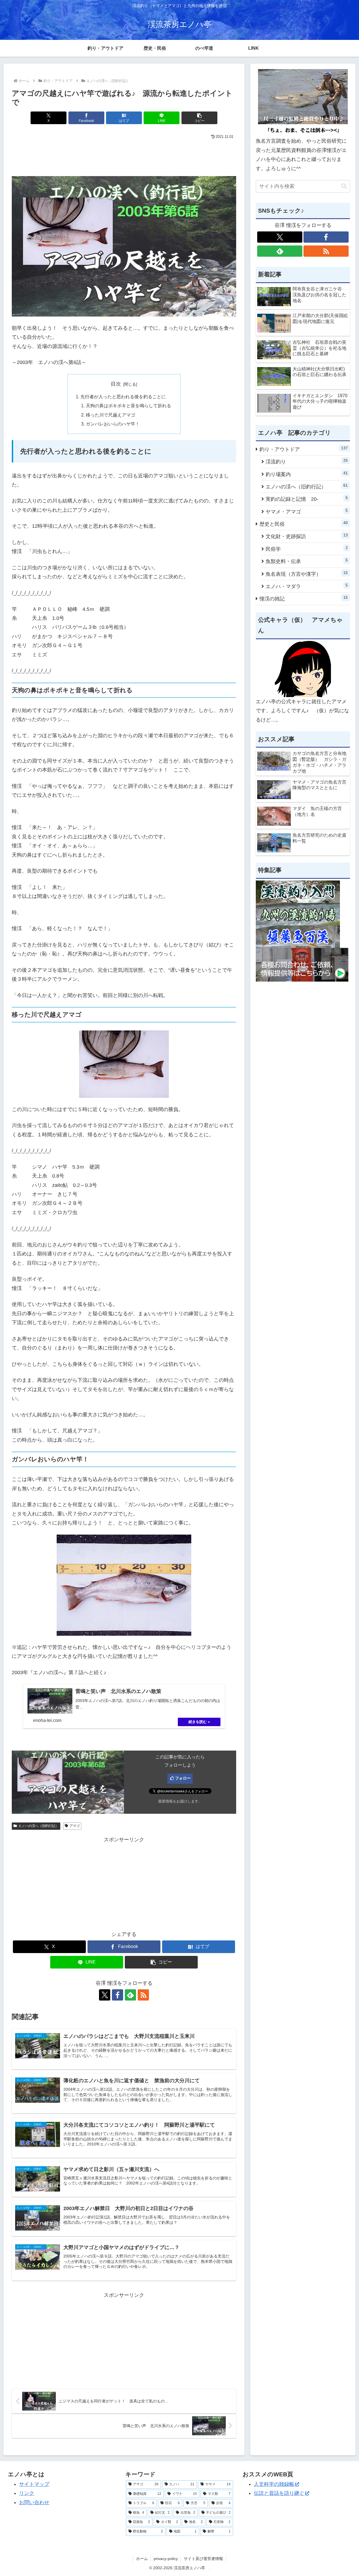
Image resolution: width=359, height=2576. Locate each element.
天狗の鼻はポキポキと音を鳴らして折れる (128, 406)
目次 (116, 384)
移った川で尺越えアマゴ (111, 415)
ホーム (142, 2559)
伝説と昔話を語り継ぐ (279, 2493)
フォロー (183, 1778)
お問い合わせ (34, 2502)
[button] (199, 118)
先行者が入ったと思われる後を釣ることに (123, 397)
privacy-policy (166, 2559)
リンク (27, 2493)
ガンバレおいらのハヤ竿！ (113, 424)
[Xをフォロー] (105, 1995)
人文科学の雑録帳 (274, 2484)
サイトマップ (34, 2484)
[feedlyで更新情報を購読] (130, 1995)
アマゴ (75, 1826)
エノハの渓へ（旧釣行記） (38, 1826)
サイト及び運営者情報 (203, 2559)
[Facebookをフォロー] (118, 1995)
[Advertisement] (124, 156)
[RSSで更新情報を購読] (143, 1995)
